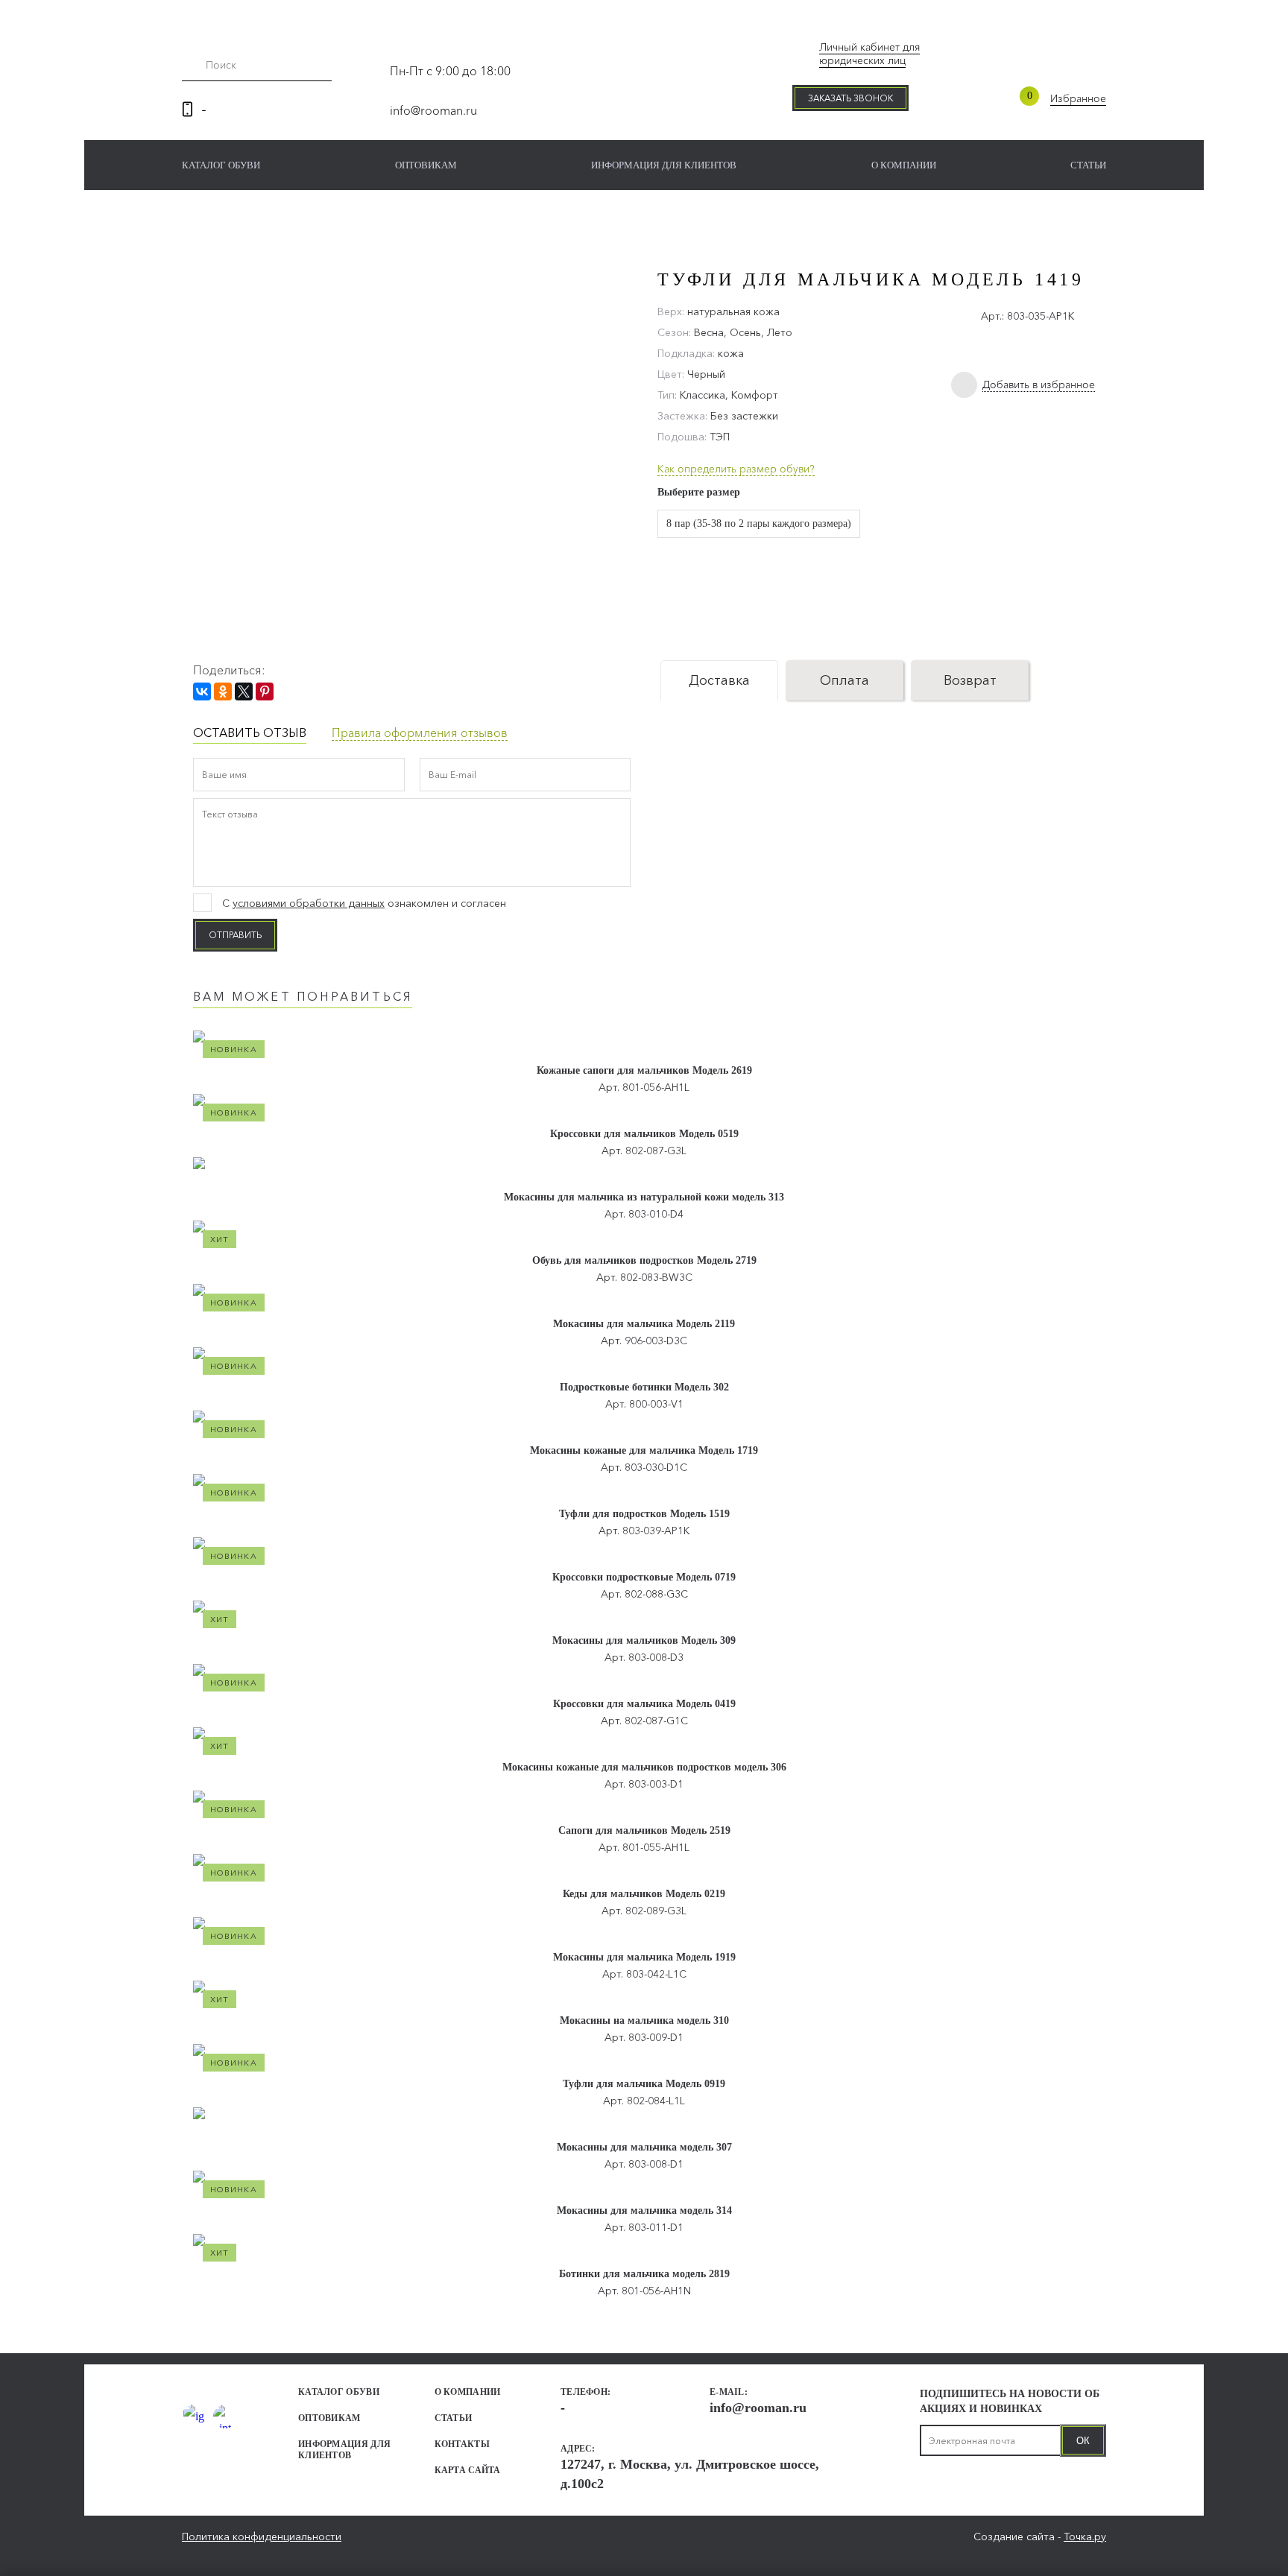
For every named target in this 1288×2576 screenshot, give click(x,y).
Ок (1083, 2441)
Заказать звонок (850, 98)
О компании (904, 165)
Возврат (970, 680)
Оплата (845, 680)
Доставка (719, 680)
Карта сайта (468, 2470)
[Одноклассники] (223, 692)
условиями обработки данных (309, 903)
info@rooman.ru (433, 110)
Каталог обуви (221, 165)
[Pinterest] (265, 692)
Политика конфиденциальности (262, 2537)
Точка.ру (1085, 2537)
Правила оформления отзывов (420, 732)
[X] (244, 692)
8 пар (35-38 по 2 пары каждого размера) (759, 523)
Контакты (462, 2444)
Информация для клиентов (664, 165)
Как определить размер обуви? (736, 469)
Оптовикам (426, 165)
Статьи (1088, 165)
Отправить (235, 935)
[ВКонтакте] (202, 692)
